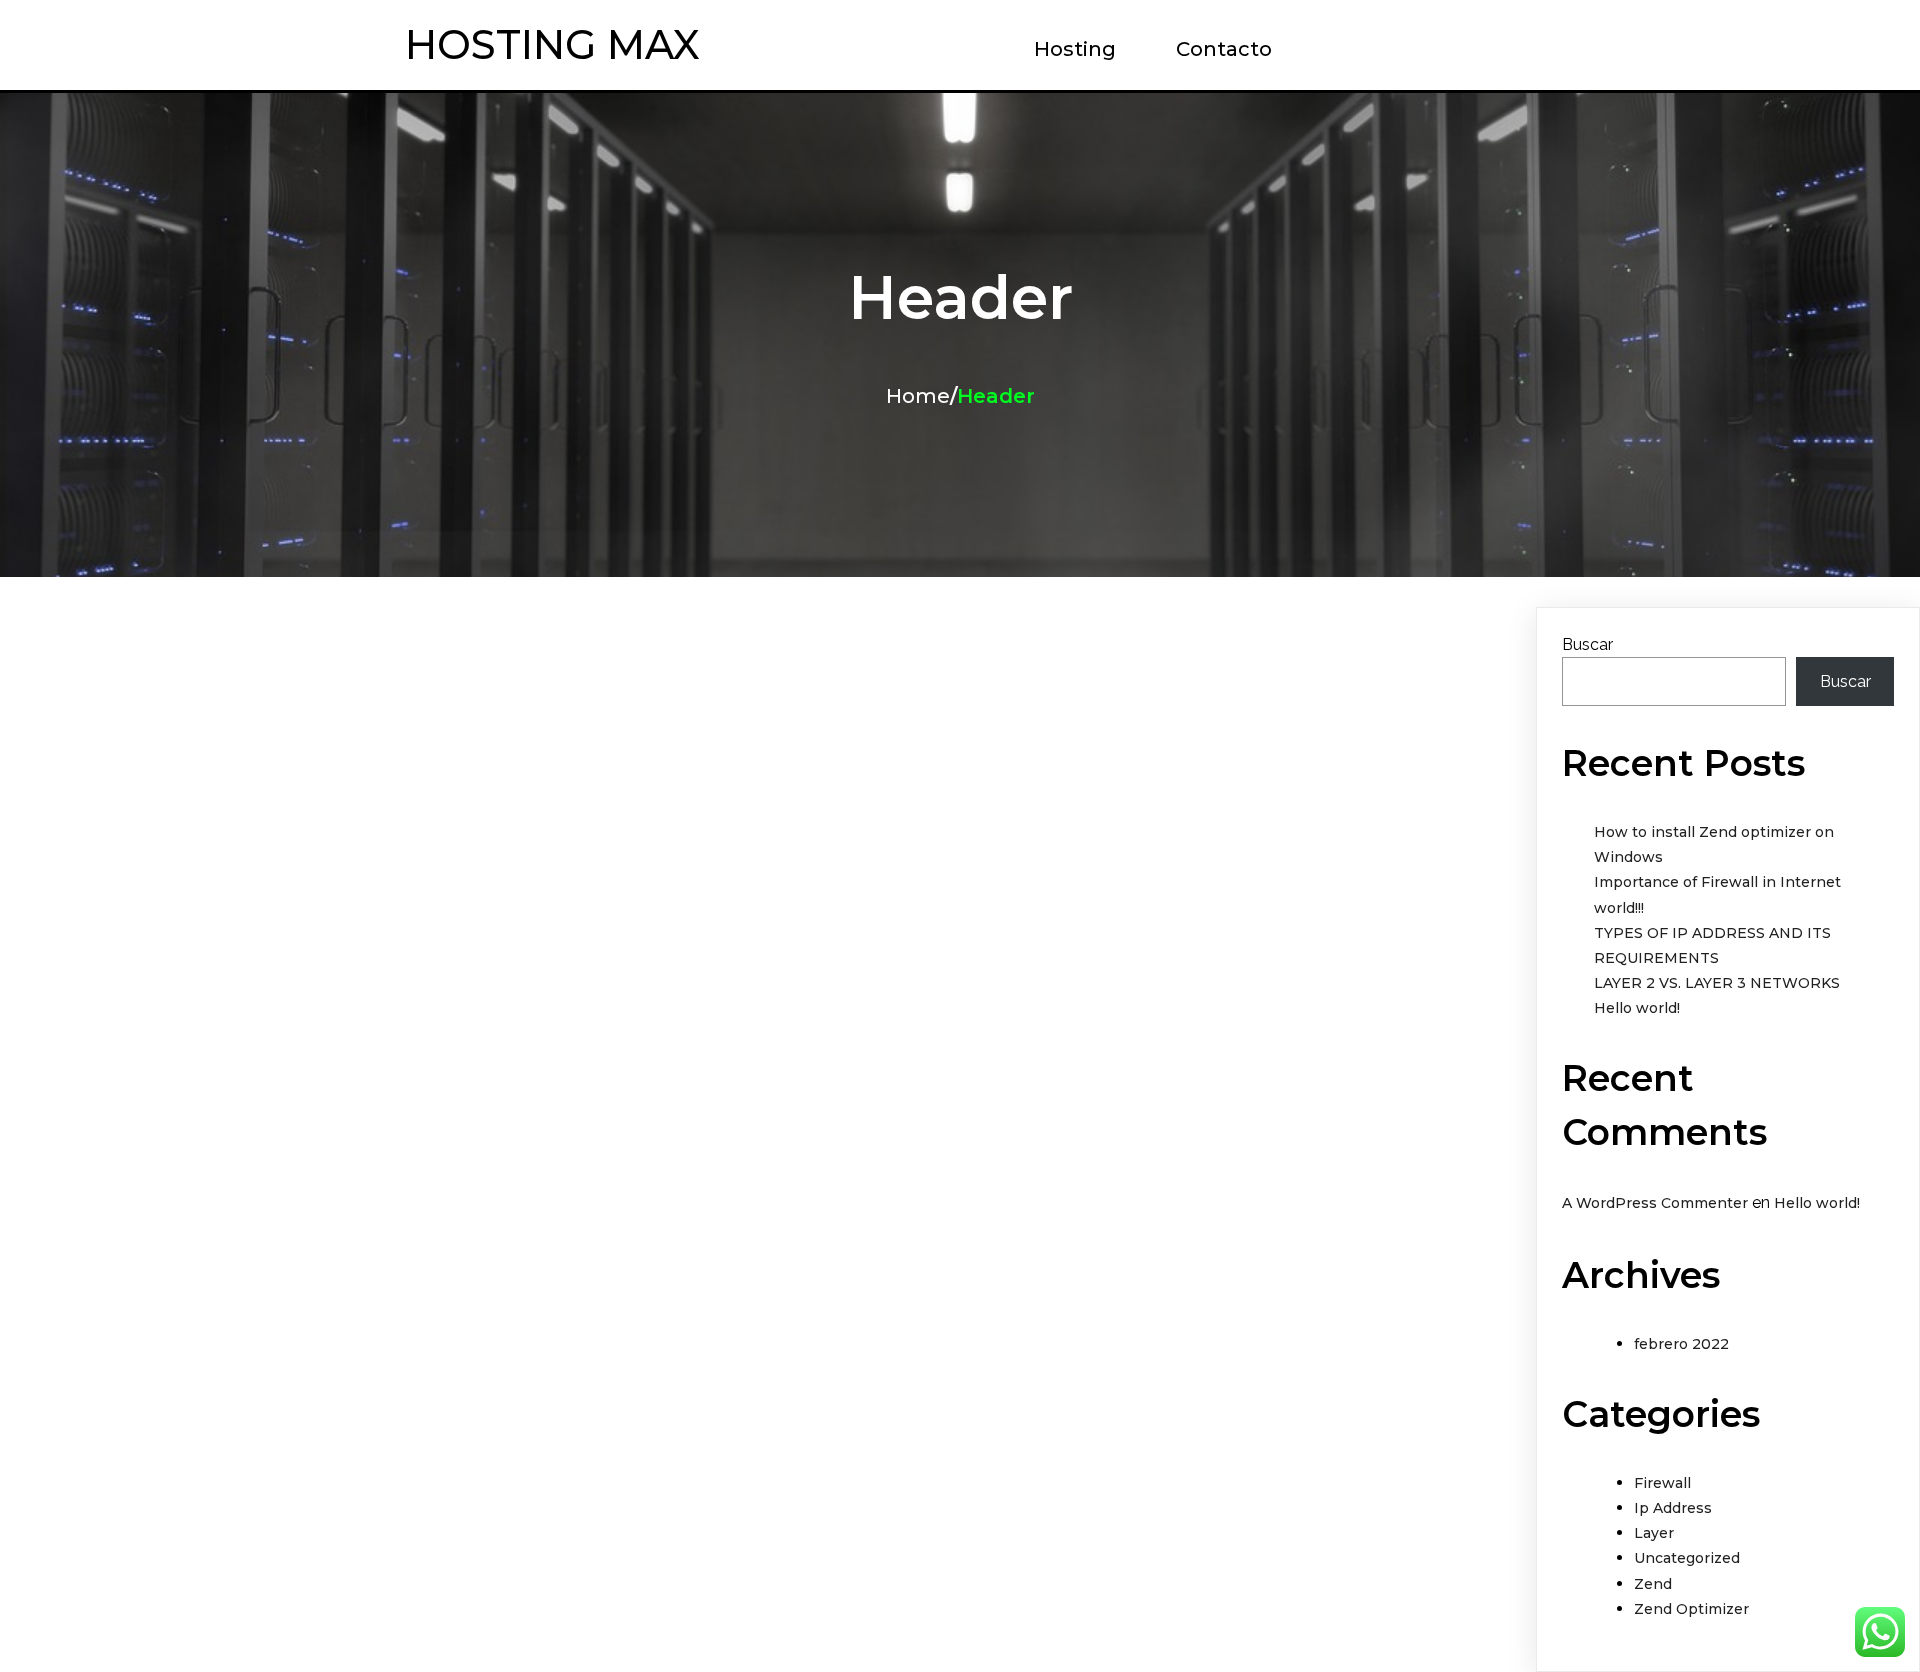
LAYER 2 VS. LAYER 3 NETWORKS (1717, 983)
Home (918, 396)
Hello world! (1637, 1008)
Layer (1654, 1533)
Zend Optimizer (1691, 1609)
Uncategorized (1687, 1558)
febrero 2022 (1681, 1344)
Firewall (1662, 1483)
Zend (1653, 1584)
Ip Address (1673, 1508)
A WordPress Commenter (1655, 1203)
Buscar (1587, 644)
